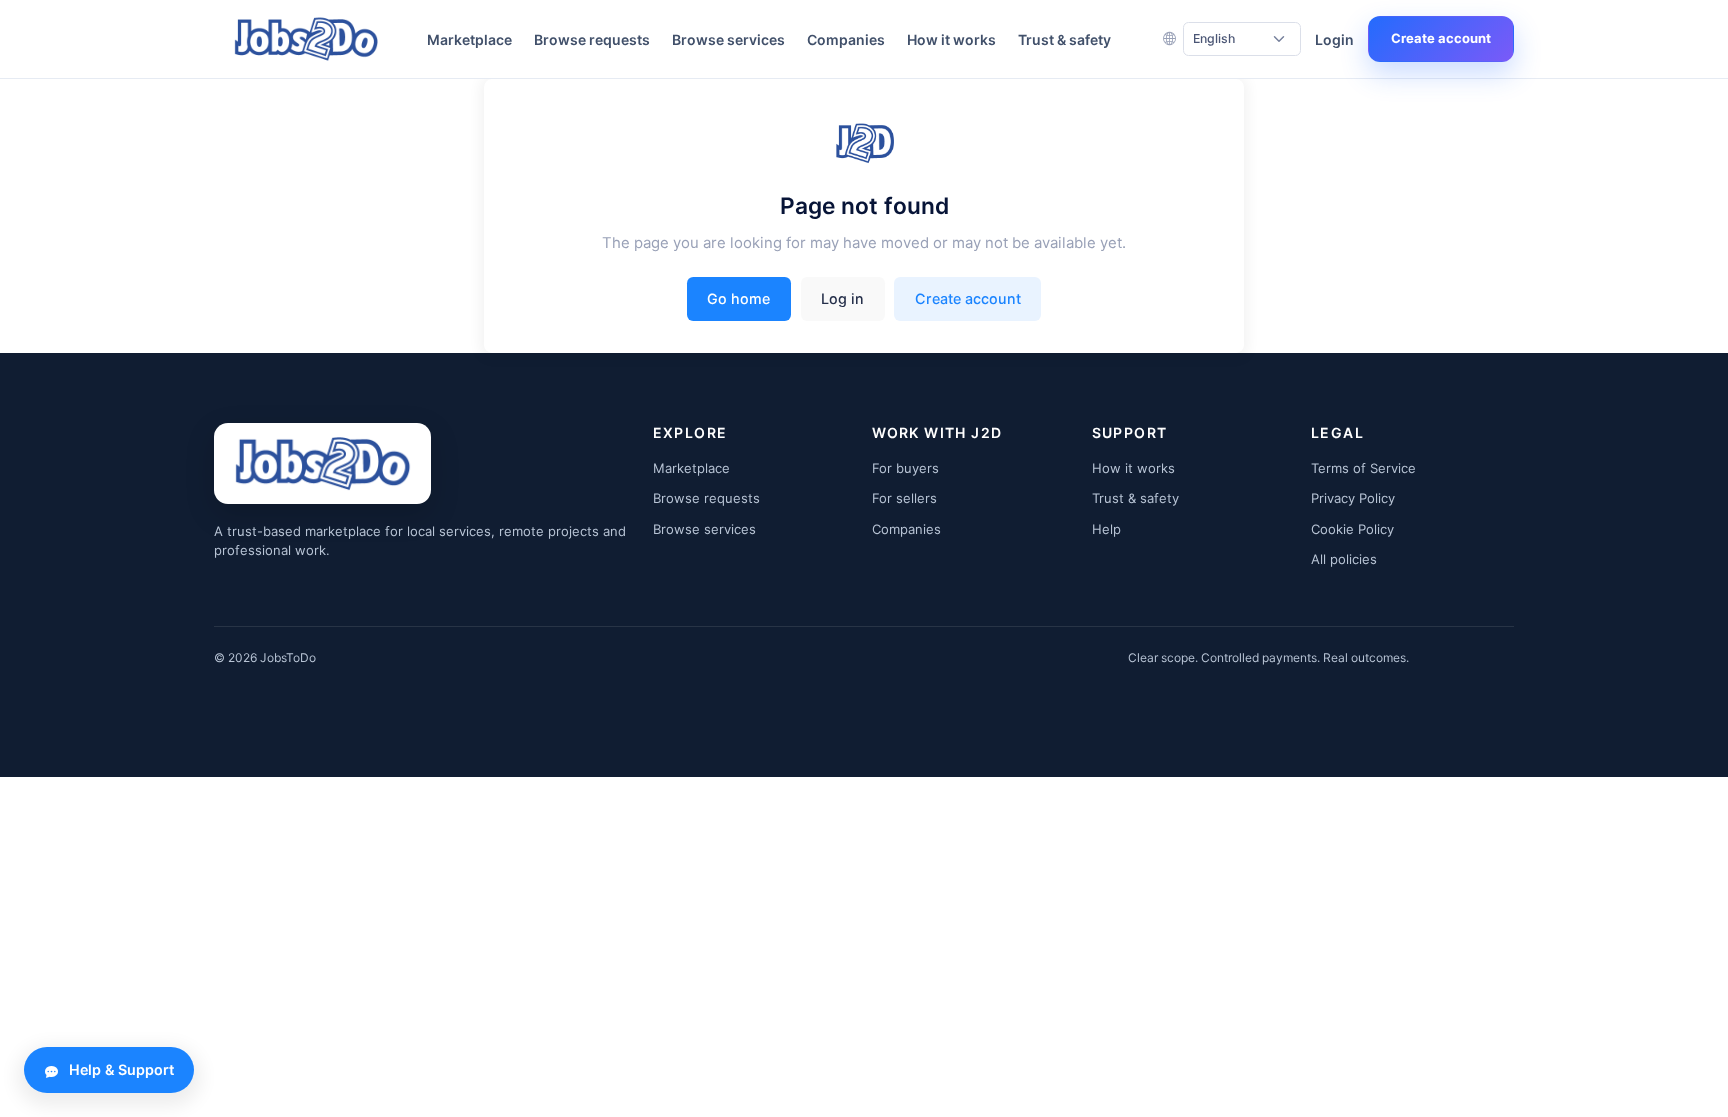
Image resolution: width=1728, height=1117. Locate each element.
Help (1106, 529)
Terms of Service (1363, 468)
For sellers (904, 498)
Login (1334, 39)
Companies (846, 39)
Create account (1441, 38)
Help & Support (121, 1069)
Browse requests (592, 39)
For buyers (905, 468)
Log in (842, 298)
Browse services (728, 39)
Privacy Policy (1353, 498)
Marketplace (469, 39)
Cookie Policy (1352, 529)
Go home (738, 298)
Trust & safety (1064, 39)
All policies (1344, 559)
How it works (951, 39)
